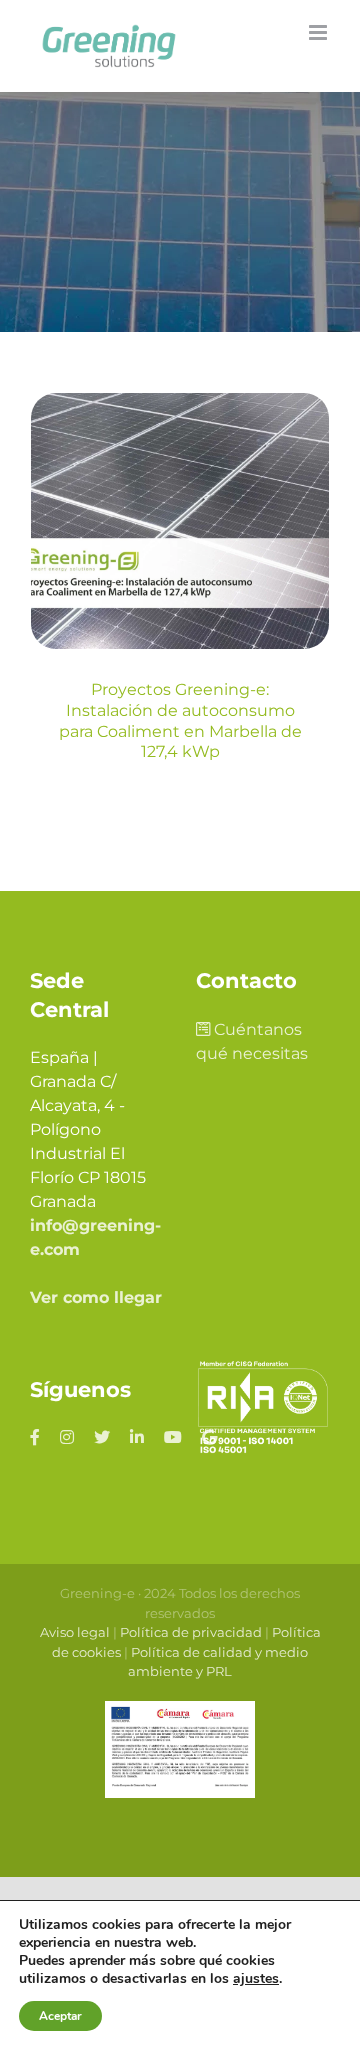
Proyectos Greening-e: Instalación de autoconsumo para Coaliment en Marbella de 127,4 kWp (180, 720)
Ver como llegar (96, 1297)
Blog (180, 616)
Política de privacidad (191, 1632)
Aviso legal (75, 1632)
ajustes (256, 1979)
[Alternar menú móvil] (319, 32)
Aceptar (60, 2016)
